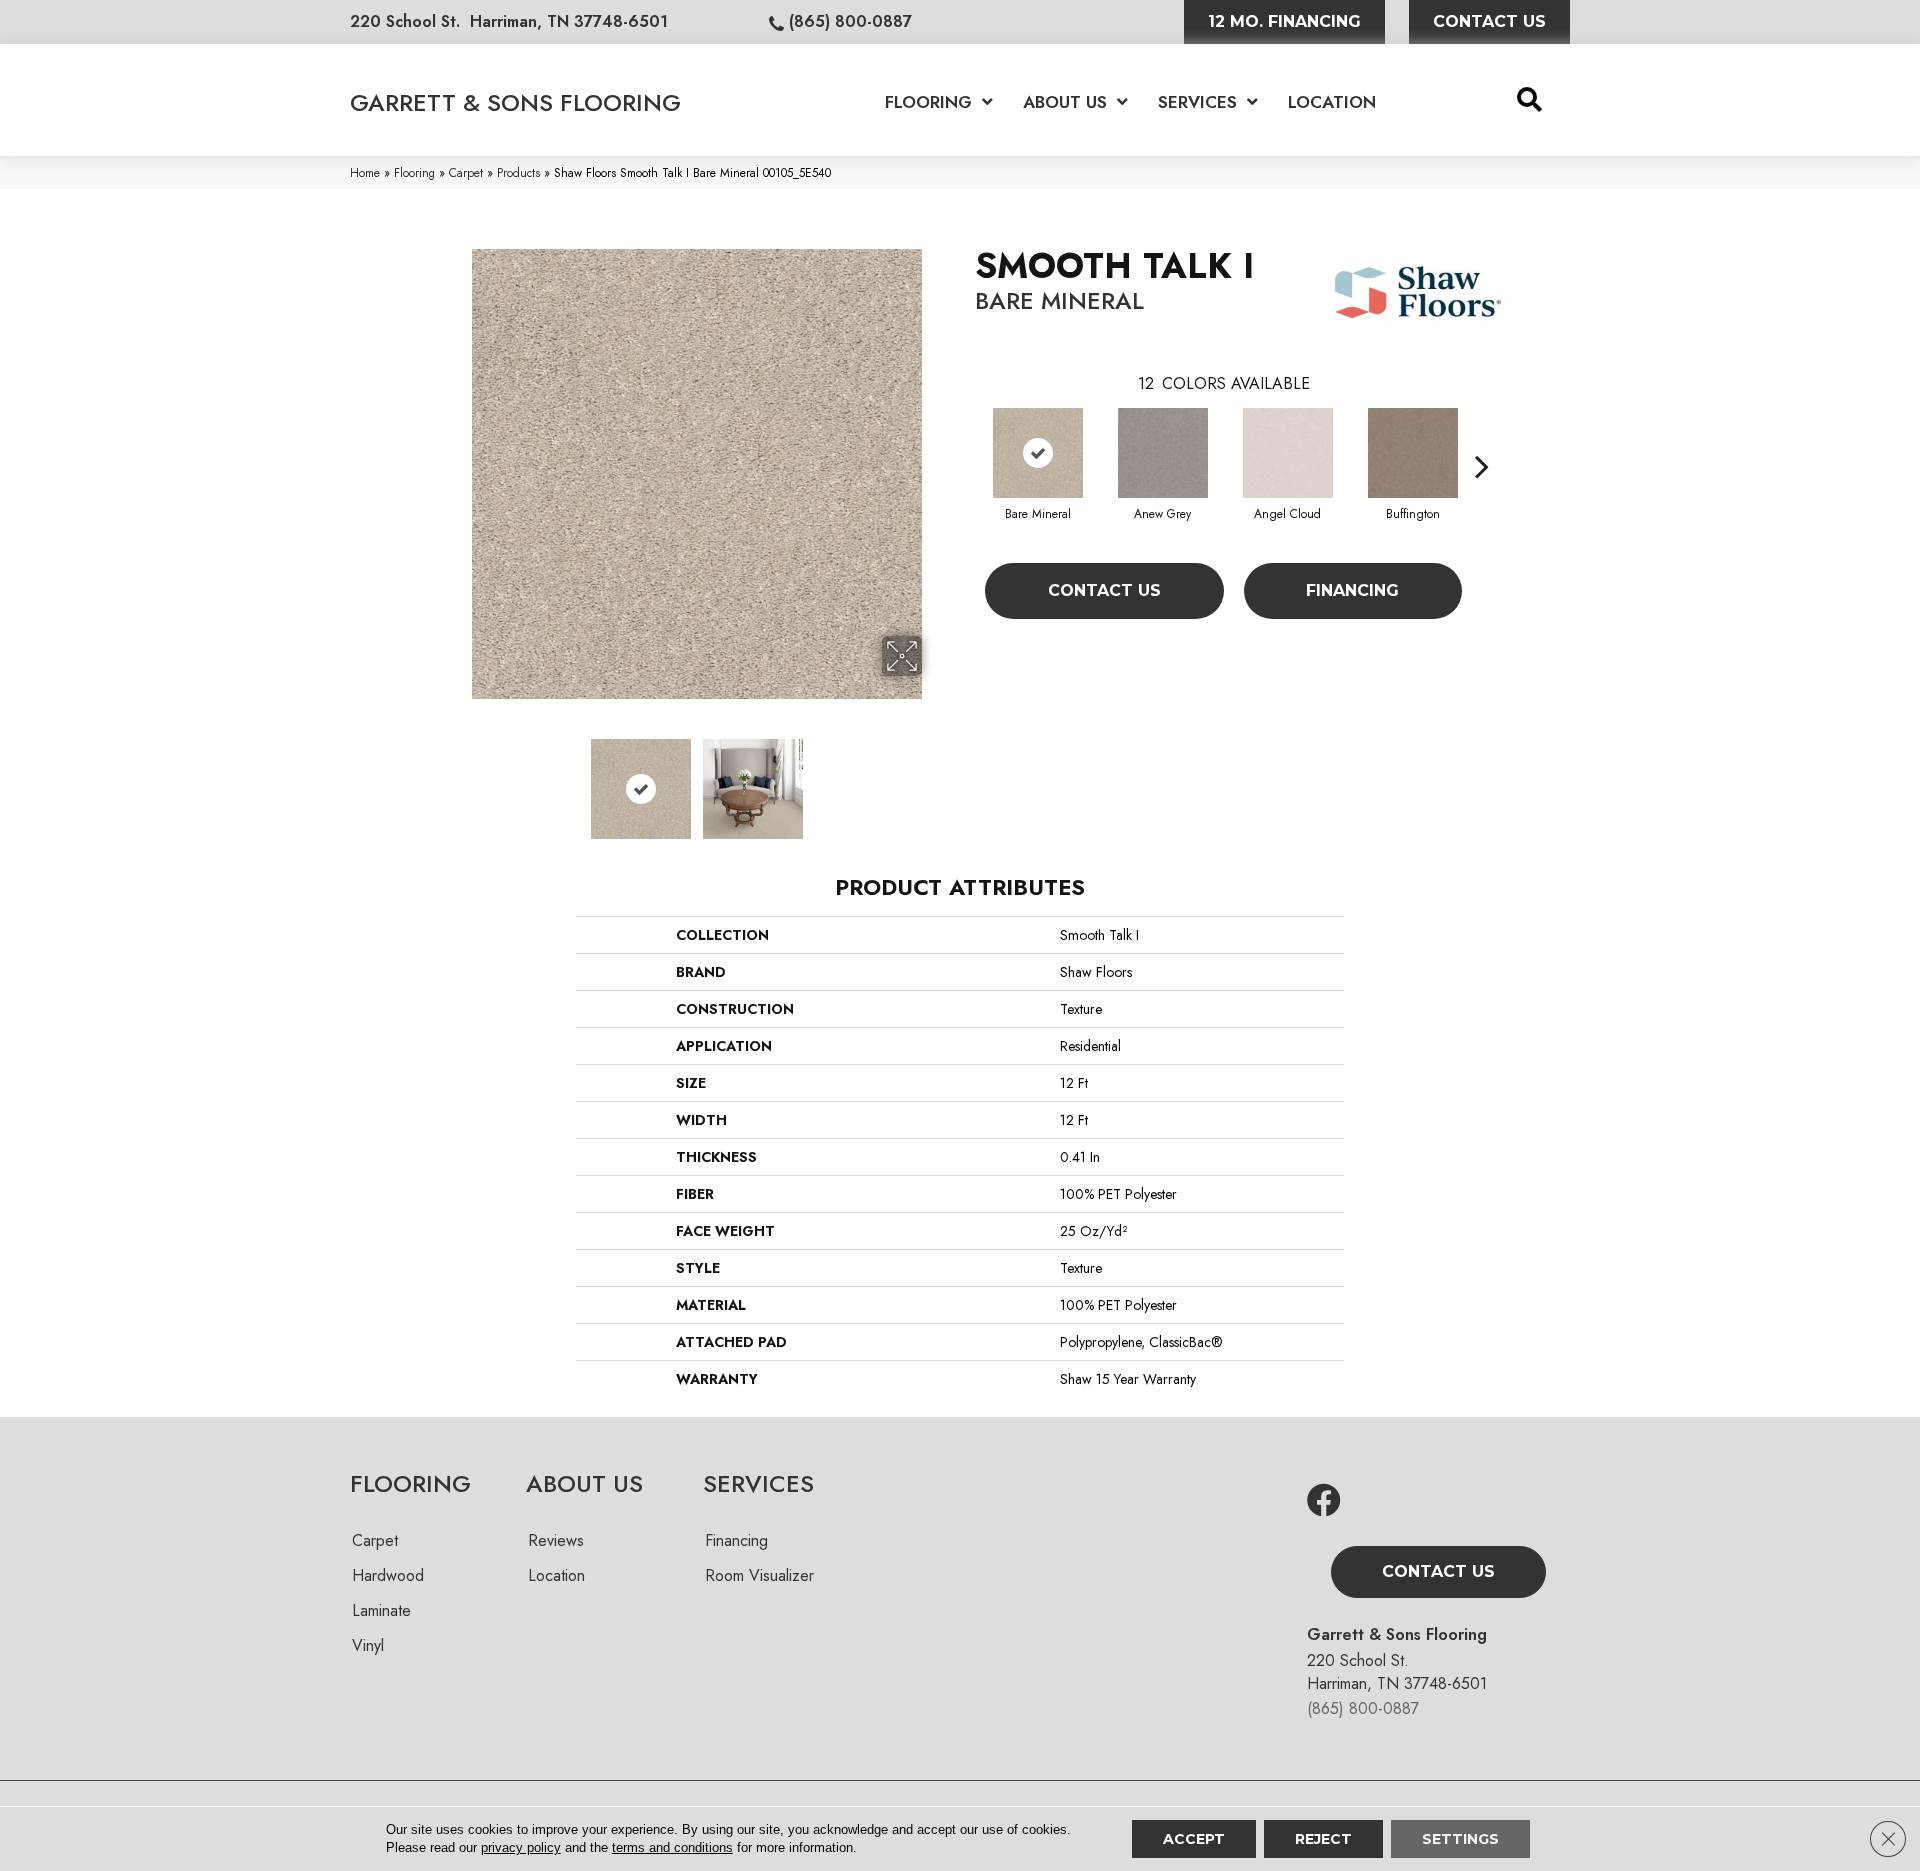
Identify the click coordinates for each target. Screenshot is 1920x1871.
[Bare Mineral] (1038, 453)
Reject (1323, 1839)
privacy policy (521, 1847)
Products (518, 172)
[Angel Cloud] (1288, 453)
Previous (458, 779)
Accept (1194, 1839)
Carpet (466, 172)
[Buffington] (1413, 453)
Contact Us (1104, 590)
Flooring (414, 172)
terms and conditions (672, 1847)
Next (935, 779)
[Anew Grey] (1163, 453)
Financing (1352, 590)
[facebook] (1324, 1501)
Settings (1460, 1839)
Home (365, 172)
